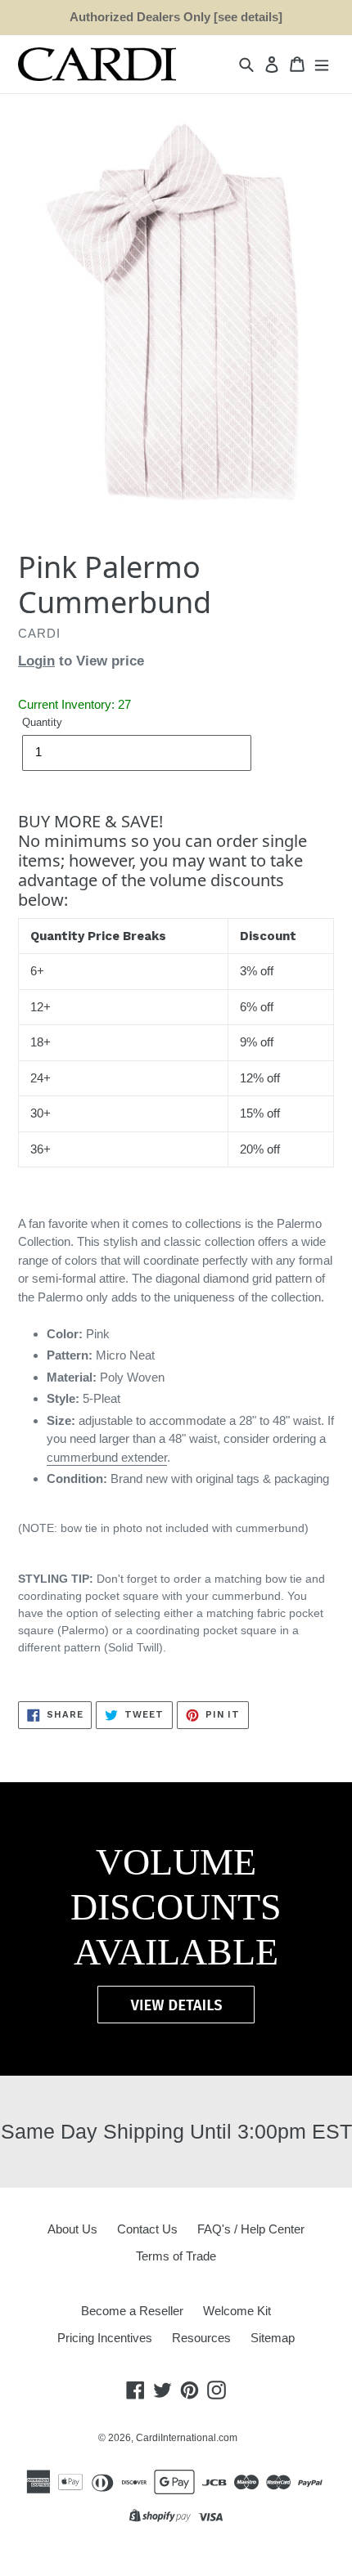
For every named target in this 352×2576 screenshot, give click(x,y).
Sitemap (273, 2338)
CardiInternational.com (187, 2438)
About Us (72, 2229)
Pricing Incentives (105, 2338)
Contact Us (147, 2229)
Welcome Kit (237, 2311)
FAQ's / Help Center (251, 2229)
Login (36, 661)
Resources (201, 2338)
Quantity (42, 722)
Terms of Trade (176, 2256)
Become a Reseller (132, 2311)
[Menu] (322, 64)
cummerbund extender (107, 1457)
